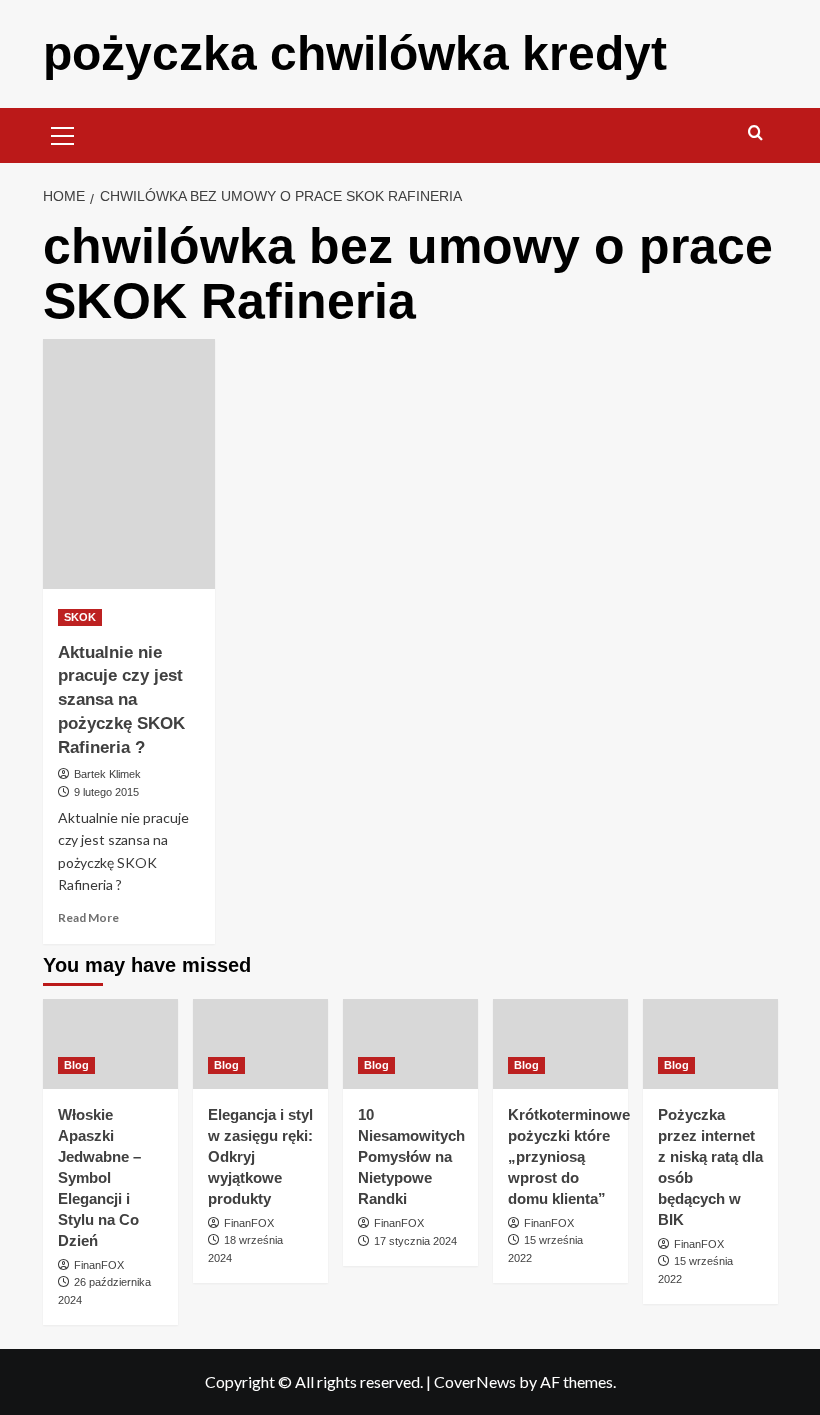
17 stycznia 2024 (415, 1241)
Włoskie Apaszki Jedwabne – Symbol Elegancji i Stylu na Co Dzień (99, 1177)
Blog (76, 1065)
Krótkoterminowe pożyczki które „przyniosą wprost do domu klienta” (569, 1156)
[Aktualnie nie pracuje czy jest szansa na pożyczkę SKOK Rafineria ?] (129, 464)
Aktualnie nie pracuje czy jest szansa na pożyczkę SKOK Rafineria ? (121, 700)
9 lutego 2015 (106, 792)
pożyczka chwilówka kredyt (355, 53)
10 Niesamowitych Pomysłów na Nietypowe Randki (411, 1156)
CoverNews (475, 1381)
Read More (88, 917)
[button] (63, 133)
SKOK (80, 617)
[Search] (755, 133)
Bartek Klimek (107, 774)
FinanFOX (99, 1265)
